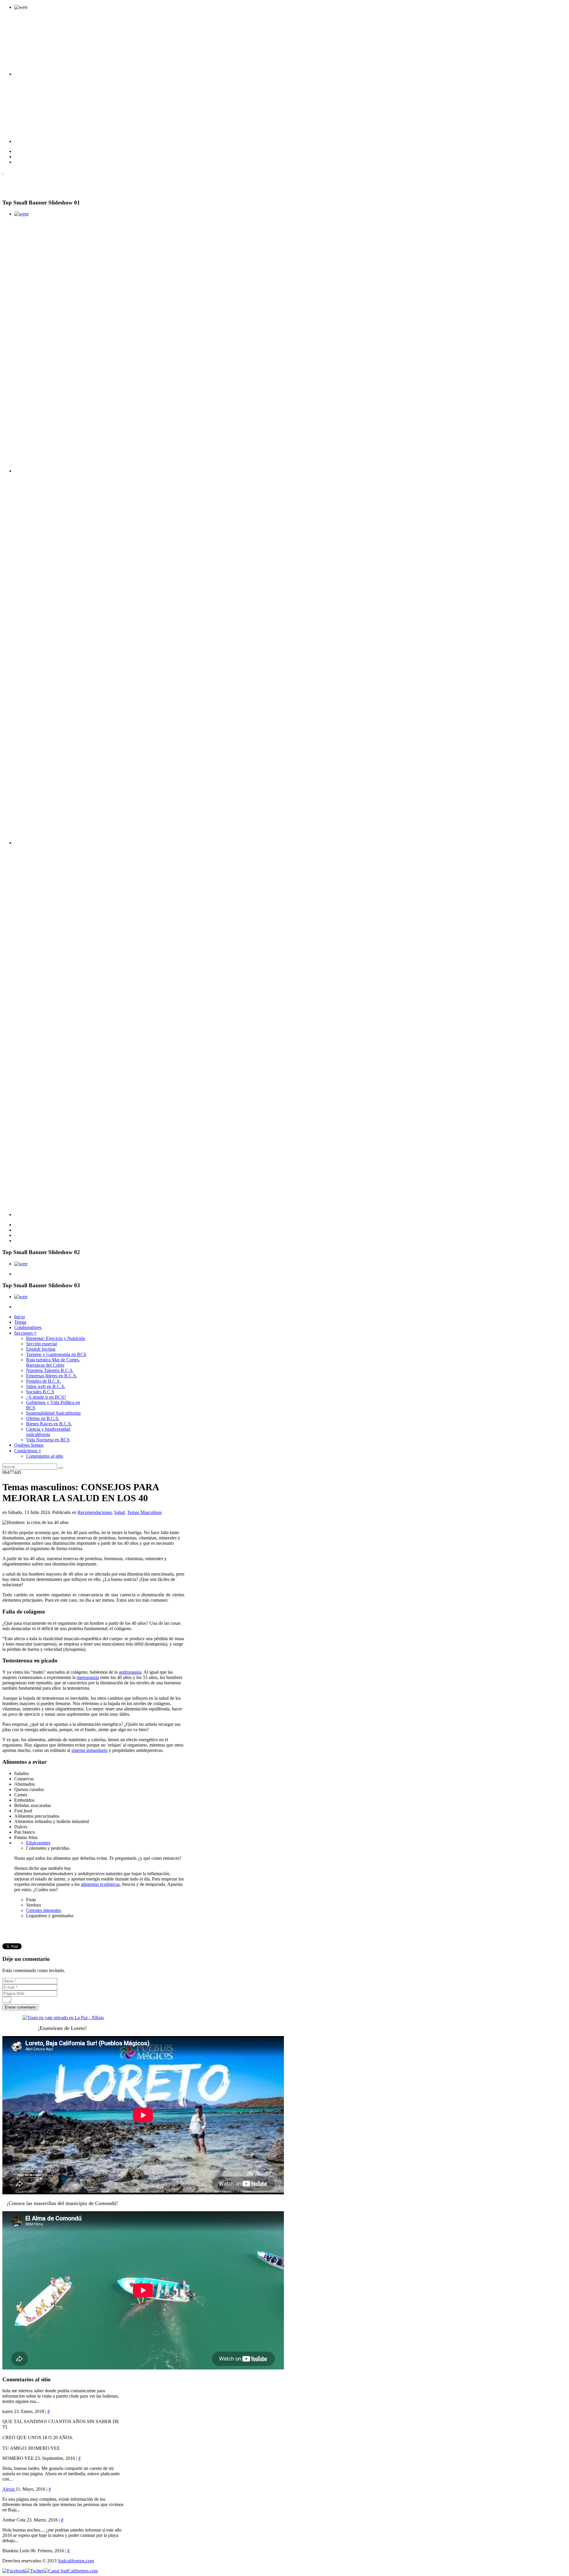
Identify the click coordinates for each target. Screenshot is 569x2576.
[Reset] (61, 1468)
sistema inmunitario (89, 1750)
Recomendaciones (95, 1512)
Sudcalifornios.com (76, 2561)
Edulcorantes (38, 1843)
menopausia (88, 1677)
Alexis (9, 2489)
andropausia (130, 1672)
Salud (119, 1512)
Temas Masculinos (144, 1512)
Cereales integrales (44, 1910)
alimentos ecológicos (100, 1884)
